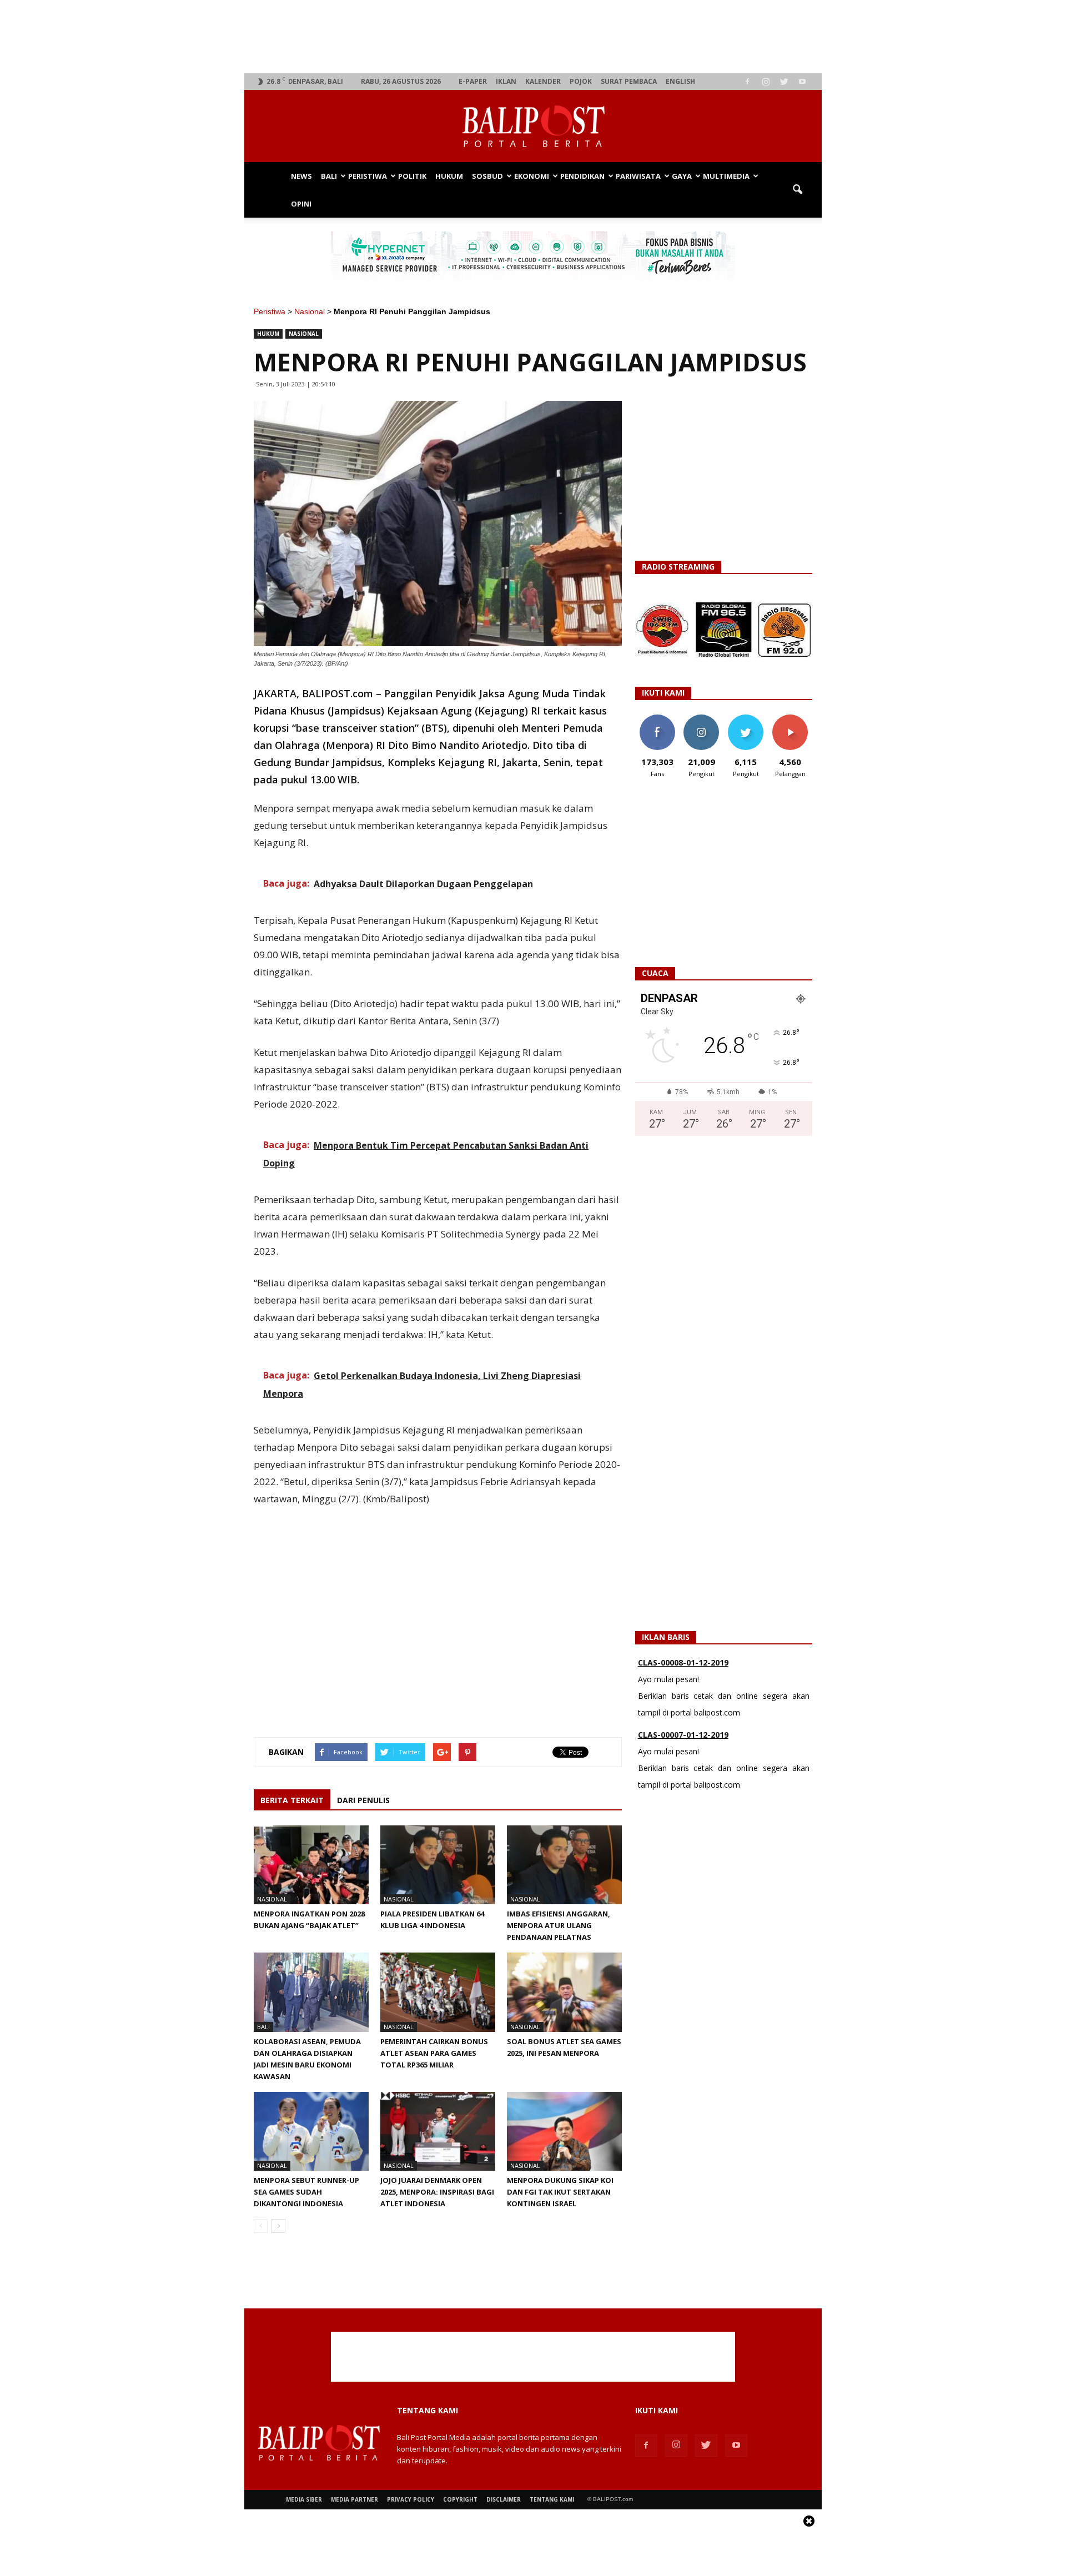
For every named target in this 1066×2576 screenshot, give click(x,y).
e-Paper (473, 81)
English (680, 81)
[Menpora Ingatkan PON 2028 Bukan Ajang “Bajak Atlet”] (311, 1865)
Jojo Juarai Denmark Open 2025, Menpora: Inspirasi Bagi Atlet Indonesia (437, 2192)
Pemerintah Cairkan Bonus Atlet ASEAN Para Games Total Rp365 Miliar (434, 2053)
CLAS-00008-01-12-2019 (683, 1662)
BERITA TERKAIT (292, 1800)
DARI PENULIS (363, 1800)
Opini (301, 204)
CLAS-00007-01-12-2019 (683, 1735)
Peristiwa (368, 176)
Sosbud (487, 176)
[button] (797, 190)
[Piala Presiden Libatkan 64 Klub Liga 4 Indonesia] (438, 1865)
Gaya (682, 176)
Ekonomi (532, 176)
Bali (329, 176)
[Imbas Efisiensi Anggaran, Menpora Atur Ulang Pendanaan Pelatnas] (564, 1865)
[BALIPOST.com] (533, 127)
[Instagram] (766, 82)
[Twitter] (784, 82)
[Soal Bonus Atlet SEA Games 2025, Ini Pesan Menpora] (564, 1992)
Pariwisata (638, 176)
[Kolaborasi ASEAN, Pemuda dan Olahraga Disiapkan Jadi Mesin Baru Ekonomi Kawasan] (311, 1992)
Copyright (460, 2499)
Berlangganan (795, 719)
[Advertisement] (533, 37)
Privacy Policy (411, 2499)
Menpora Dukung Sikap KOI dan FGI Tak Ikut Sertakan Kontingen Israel (560, 2192)
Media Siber (304, 2499)
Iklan (506, 81)
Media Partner (355, 2499)
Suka (657, 719)
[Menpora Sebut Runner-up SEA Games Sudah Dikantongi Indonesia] (311, 2131)
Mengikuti (702, 719)
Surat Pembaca (629, 81)
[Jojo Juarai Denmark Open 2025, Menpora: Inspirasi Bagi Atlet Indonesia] (438, 2131)
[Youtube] (802, 82)
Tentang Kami (552, 2499)
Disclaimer (504, 2499)
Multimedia (726, 176)
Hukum (449, 176)
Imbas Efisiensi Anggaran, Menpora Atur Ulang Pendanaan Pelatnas (559, 1925)
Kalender (543, 81)
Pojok (581, 81)
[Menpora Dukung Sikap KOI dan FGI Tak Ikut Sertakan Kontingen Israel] (564, 2131)
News (301, 176)
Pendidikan (582, 176)
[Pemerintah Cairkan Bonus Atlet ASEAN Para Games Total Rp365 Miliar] (438, 1992)
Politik (412, 176)
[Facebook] (747, 82)
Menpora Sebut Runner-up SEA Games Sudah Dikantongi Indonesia (306, 2192)
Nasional (310, 311)
